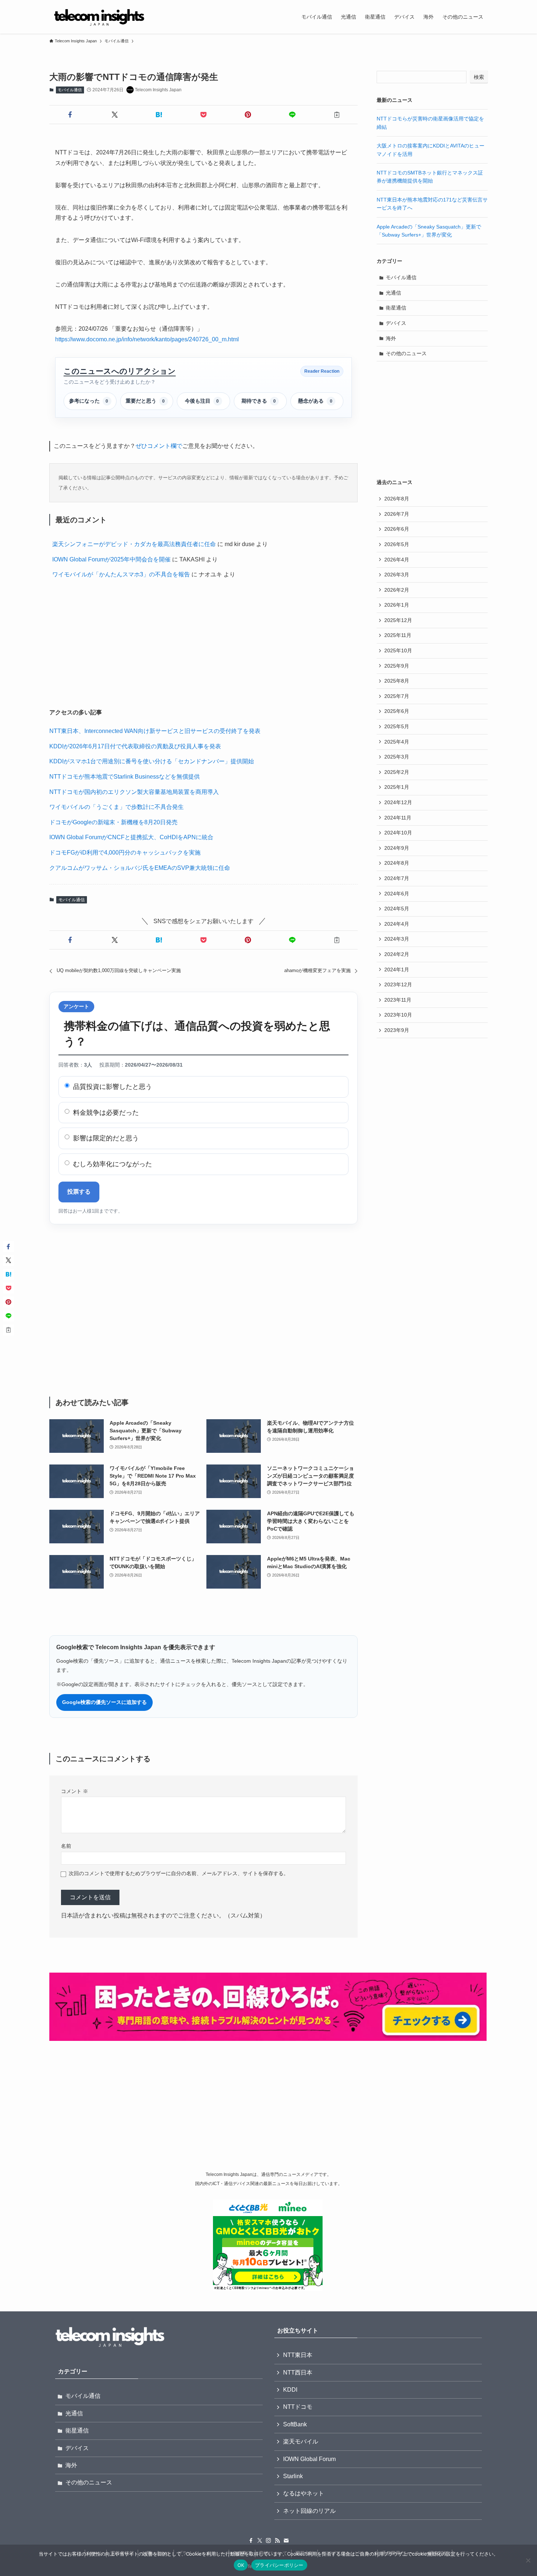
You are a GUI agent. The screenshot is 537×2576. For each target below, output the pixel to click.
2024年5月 (397, 909)
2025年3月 (397, 757)
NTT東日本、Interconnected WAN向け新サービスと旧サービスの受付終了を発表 (155, 731)
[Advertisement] (203, 645)
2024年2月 (397, 954)
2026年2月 (397, 590)
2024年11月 (398, 818)
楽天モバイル (301, 2441)
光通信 (393, 293)
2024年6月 (397, 894)
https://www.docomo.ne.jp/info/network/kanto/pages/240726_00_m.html (147, 339)
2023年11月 (398, 1000)
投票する (79, 1192)
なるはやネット (304, 2493)
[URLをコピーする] (337, 115)
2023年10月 (398, 1015)
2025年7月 (397, 696)
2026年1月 (397, 605)
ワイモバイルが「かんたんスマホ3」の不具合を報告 (121, 574)
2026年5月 (397, 544)
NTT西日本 (298, 2372)
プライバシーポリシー (279, 2565)
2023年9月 (397, 1030)
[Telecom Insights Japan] (99, 17)
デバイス (396, 323)
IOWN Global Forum (309, 2459)
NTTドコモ (298, 2407)
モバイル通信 (70, 90)
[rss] (277, 2541)
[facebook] (251, 2541)
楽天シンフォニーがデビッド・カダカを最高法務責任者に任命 (134, 544)
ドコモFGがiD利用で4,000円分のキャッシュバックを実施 (125, 853)
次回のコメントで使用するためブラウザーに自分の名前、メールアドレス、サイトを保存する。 (179, 1873)
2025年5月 (397, 726)
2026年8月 (397, 499)
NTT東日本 (298, 2355)
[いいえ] (528, 2560)
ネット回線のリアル (309, 2511)
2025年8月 (397, 681)
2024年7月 (397, 878)
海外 (391, 338)
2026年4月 (397, 560)
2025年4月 (397, 742)
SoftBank (295, 2424)
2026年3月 (397, 575)
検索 (479, 77)
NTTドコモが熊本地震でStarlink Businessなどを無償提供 (125, 777)
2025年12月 (398, 620)
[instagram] (268, 2541)
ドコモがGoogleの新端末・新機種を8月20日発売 (113, 822)
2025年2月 (397, 772)
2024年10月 (398, 833)
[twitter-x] (260, 2541)
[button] (70, 115)
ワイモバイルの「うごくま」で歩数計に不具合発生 (117, 807)
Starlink (293, 2476)
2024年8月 (397, 863)
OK (241, 2565)
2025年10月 (398, 650)
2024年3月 (397, 939)
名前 (66, 1846)
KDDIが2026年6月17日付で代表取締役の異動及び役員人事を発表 (135, 746)
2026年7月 (397, 514)
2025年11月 (398, 635)
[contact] (286, 2541)
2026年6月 (397, 529)
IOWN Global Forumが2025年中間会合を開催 (111, 559)
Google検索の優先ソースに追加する (104, 1702)
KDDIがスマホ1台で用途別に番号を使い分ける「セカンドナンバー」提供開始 (152, 761)
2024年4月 (397, 924)
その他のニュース (406, 353)
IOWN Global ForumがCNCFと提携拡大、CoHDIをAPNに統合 (131, 837)
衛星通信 (396, 308)
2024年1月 (397, 970)
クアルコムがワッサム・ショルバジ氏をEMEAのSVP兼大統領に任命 (140, 868)
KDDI (290, 2390)
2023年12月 (398, 984)
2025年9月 (397, 666)
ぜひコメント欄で (159, 446)
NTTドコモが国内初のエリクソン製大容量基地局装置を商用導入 (134, 792)
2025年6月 (397, 711)
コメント (75, 1791)
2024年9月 (397, 848)
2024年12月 (398, 802)
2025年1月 (397, 787)
